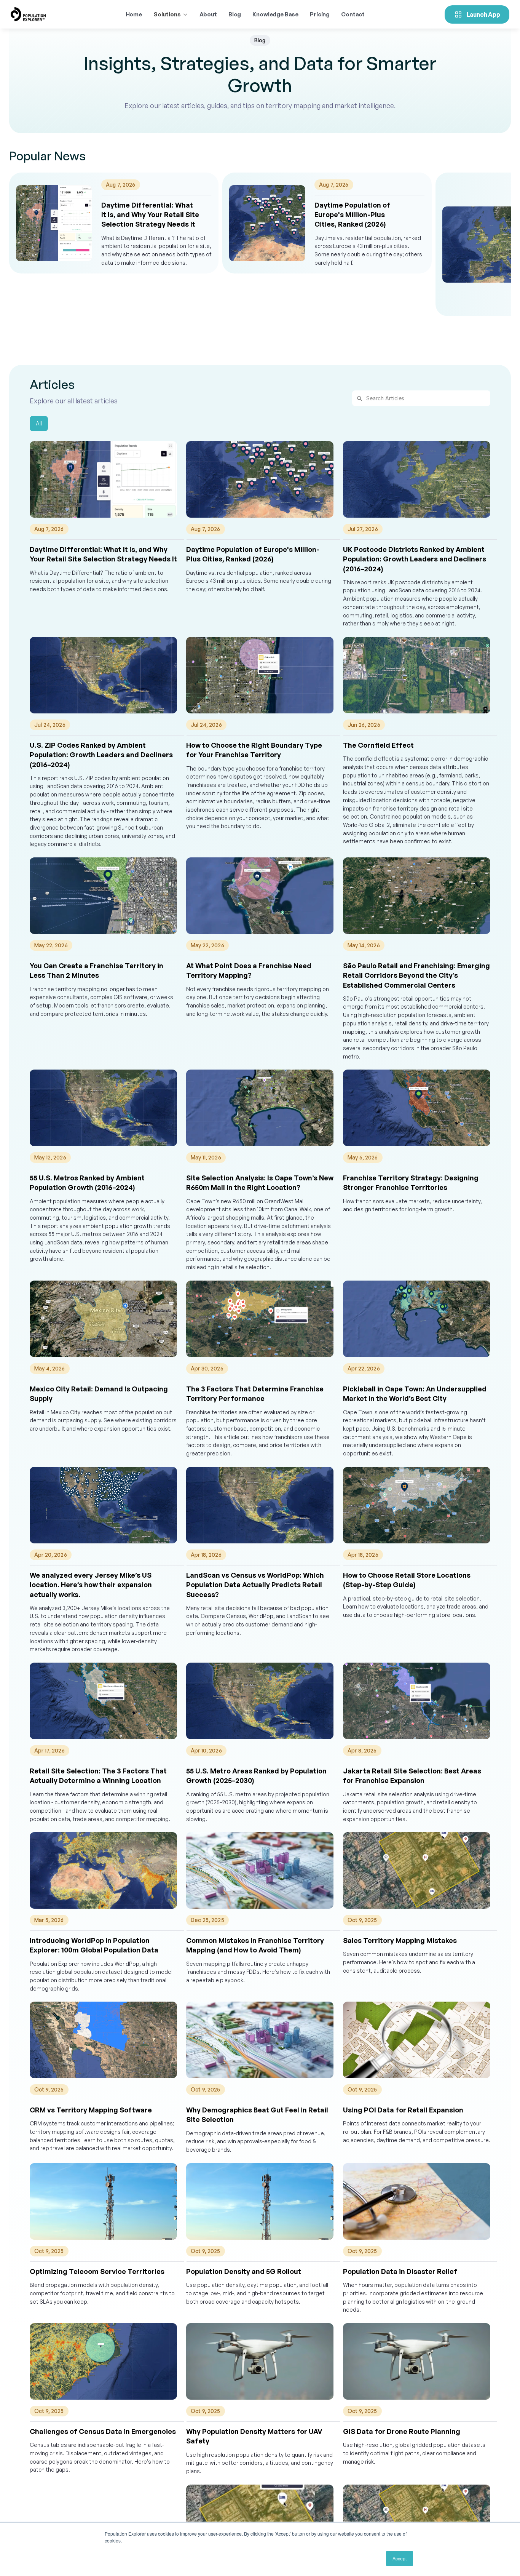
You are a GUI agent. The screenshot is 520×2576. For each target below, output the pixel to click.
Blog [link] (235, 14)
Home (134, 14)
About (208, 14)
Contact (353, 14)
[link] (114, 223)
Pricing (320, 14)
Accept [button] (400, 2558)
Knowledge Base (275, 14)
